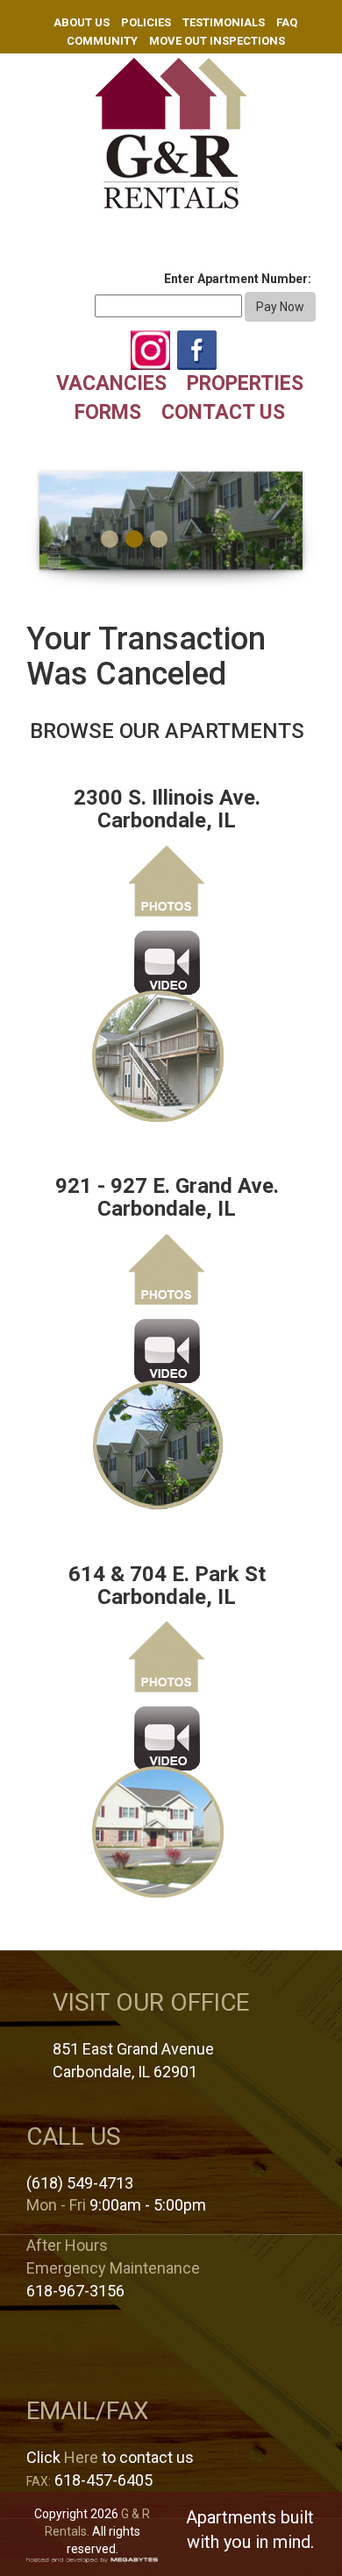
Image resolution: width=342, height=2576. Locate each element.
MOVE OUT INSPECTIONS (217, 41)
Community (102, 41)
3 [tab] (159, 539)
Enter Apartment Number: (238, 279)
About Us (82, 22)
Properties (245, 383)
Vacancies (111, 383)
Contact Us (223, 412)
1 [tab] (110, 539)
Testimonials (224, 22)
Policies (146, 22)
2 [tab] (134, 539)
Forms (108, 412)
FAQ (287, 22)
